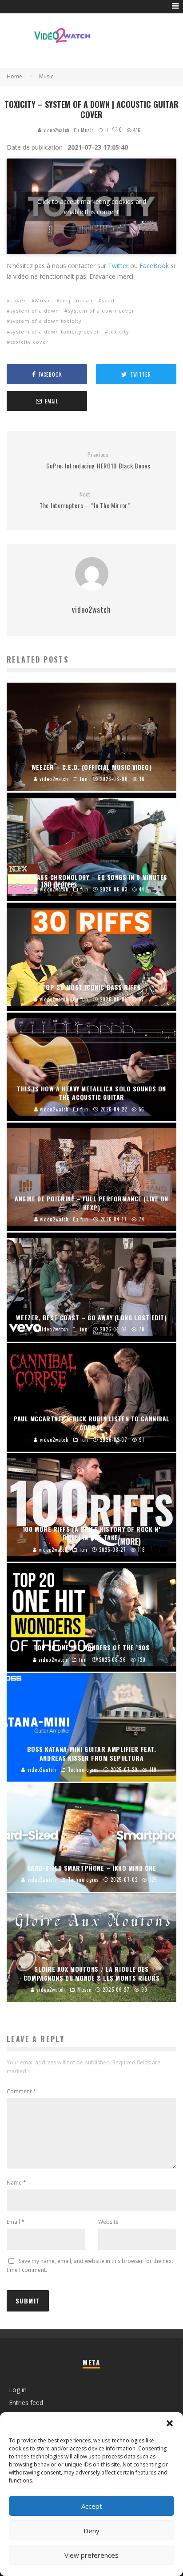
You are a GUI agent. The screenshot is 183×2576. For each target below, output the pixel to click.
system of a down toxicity (46, 321)
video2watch (56, 130)
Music (87, 130)
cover (18, 300)
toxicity (119, 332)
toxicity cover (30, 342)
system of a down (35, 311)
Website (108, 2222)
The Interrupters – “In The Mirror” (85, 500)
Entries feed (26, 2403)
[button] (170, 2423)
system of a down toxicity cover (55, 332)
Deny (91, 2531)
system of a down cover (101, 311)
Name (16, 2183)
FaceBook (154, 266)
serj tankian (76, 300)
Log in (18, 2390)
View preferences (91, 2555)
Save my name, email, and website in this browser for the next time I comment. (90, 2265)
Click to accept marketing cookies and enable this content (92, 207)
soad (108, 300)
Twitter (118, 266)
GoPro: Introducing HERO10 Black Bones (98, 461)
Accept (92, 2506)
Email (16, 2222)
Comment (21, 2091)
